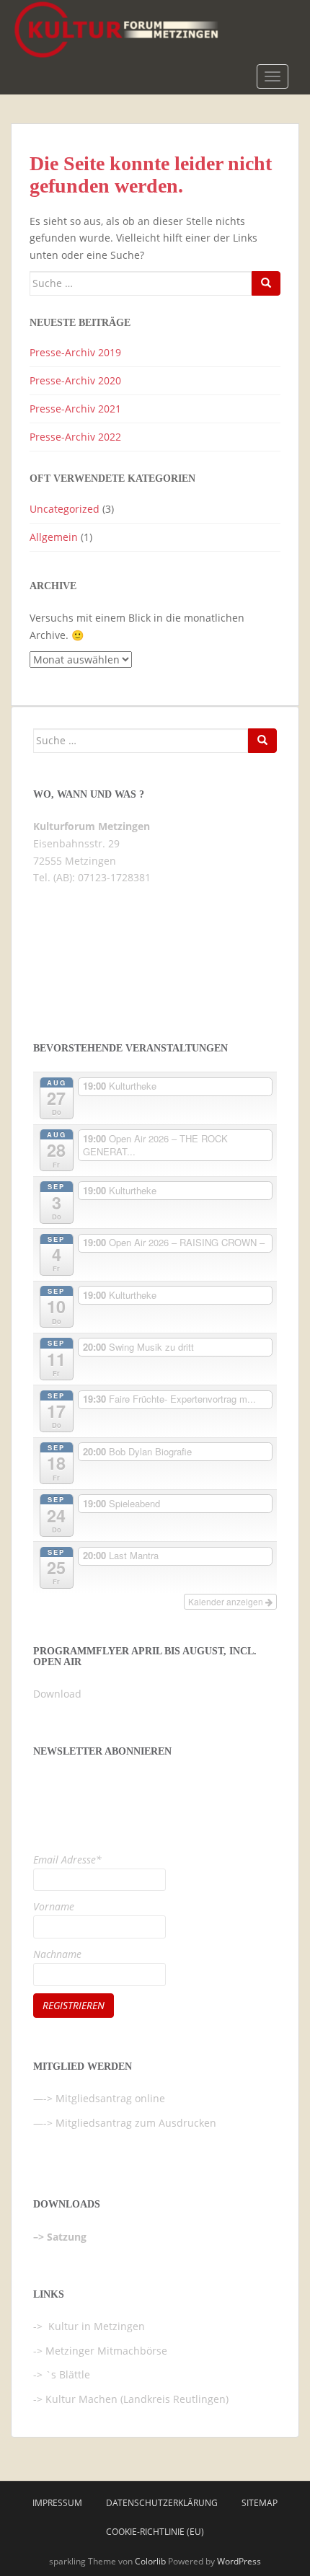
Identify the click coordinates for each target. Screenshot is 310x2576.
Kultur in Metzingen (95, 2326)
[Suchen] (266, 283)
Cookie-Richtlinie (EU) (155, 2532)
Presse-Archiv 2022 (75, 437)
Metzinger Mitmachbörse (106, 2351)
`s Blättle (68, 2374)
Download (57, 1694)
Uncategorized (65, 509)
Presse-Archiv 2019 (75, 352)
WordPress (239, 2561)
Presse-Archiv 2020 (75, 380)
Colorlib (150, 2561)
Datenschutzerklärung (162, 2503)
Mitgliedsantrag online (110, 2098)
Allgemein (54, 537)
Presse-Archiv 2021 (75, 409)
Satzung (67, 2237)
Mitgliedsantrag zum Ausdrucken (136, 2123)
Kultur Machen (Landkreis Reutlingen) (137, 2399)
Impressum (57, 2503)
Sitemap (260, 2503)
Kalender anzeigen (227, 1601)
